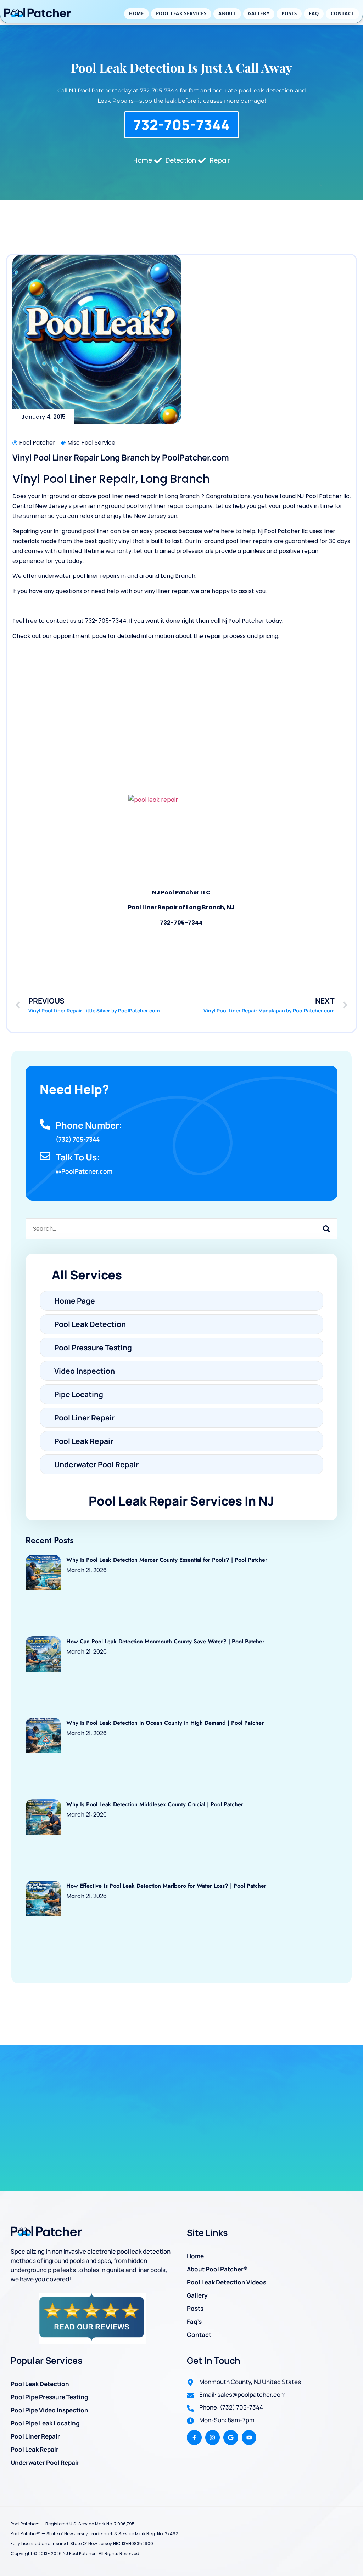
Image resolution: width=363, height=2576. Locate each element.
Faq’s (194, 2321)
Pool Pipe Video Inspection (49, 2410)
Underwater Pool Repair (45, 2462)
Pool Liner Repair (35, 2436)
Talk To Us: (78, 1157)
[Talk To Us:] (45, 1156)
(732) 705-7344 (78, 1139)
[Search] (326, 1229)
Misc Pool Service (91, 443)
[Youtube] (249, 2437)
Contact (342, 13)
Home (136, 13)
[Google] (231, 2437)
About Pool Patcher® (217, 2269)
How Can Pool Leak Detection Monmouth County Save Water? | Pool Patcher (165, 1641)
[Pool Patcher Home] (37, 14)
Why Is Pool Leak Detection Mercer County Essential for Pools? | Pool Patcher (167, 1560)
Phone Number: (89, 1125)
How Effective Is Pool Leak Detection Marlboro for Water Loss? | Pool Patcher (166, 1886)
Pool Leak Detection (40, 2384)
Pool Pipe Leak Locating (45, 2423)
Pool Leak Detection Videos (227, 2282)
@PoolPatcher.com (84, 1171)
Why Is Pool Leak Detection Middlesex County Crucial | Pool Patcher (155, 1804)
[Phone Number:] (45, 1124)
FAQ (314, 13)
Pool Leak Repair (35, 2449)
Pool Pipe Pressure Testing (49, 2397)
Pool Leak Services (181, 13)
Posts (289, 13)
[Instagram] (213, 2437)
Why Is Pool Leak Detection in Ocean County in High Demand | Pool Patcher (165, 1723)
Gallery (259, 13)
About (227, 13)
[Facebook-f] (194, 2437)
